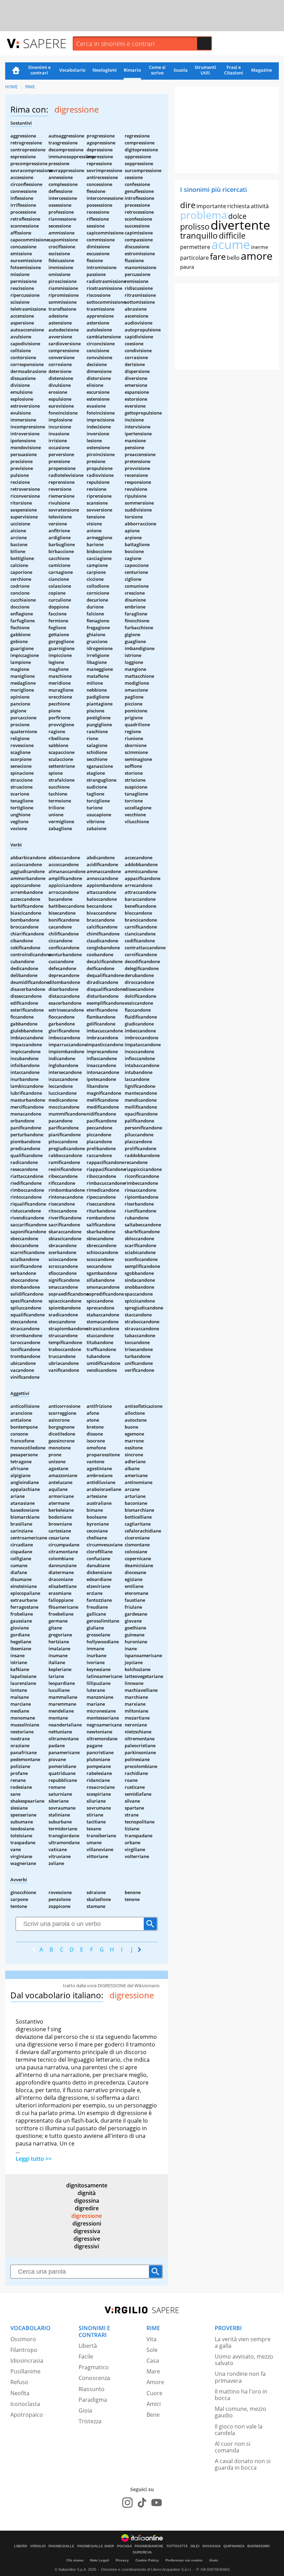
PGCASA (125, 2546)
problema (204, 215)
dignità (87, 2193)
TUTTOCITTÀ (177, 2546)
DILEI (195, 2546)
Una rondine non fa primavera (240, 2377)
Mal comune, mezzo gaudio (241, 2412)
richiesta (238, 206)
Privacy (122, 2560)
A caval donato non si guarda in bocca (243, 2464)
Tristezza (90, 2421)
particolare (194, 258)
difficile (232, 236)
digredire (87, 2208)
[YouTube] (157, 2503)
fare (218, 256)
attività (260, 206)
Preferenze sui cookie (184, 2560)
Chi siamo (75, 2560)
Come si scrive (157, 70)
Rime (30, 87)
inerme (260, 247)
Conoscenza (94, 2378)
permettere (195, 247)
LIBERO (21, 2546)
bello (233, 258)
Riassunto (92, 2389)
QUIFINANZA (234, 2546)
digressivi (87, 2246)
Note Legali (100, 2560)
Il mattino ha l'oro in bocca (241, 2395)
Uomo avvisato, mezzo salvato (244, 2360)
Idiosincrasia (27, 2361)
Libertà (88, 2346)
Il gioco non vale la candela (239, 2430)
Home (16, 71)
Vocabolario (72, 70)
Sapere (45, 43)
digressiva (87, 2231)
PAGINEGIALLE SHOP (96, 2546)
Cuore (154, 2393)
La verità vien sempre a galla (243, 2342)
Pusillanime (25, 2371)
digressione (87, 2216)
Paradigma (93, 2400)
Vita (152, 2339)
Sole (152, 2350)
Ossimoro (23, 2339)
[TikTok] (142, 2503)
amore (257, 256)
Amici (154, 2404)
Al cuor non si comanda (233, 2447)
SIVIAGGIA (211, 2546)
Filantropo (24, 2350)
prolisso (195, 226)
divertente (240, 225)
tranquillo (199, 235)
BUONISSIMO (259, 2546)
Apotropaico (27, 2415)
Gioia (85, 2410)
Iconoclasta (25, 2404)
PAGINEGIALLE (61, 2546)
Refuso (19, 2382)
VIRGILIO (38, 2546)
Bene (153, 2415)
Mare (153, 2371)
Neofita (20, 2393)
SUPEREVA (142, 2552)
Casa (153, 2361)
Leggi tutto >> (34, 2159)
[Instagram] (127, 2503)
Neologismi (105, 70)
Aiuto (214, 2560)
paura (187, 267)
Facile (86, 2356)
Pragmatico (94, 2367)
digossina (87, 2201)
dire (188, 205)
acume (231, 244)
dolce (237, 216)
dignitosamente (87, 2185)
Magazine (261, 70)
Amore (155, 2382)
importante (211, 206)
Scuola (181, 70)
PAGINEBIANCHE (149, 2546)
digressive (87, 2239)
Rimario (132, 70)
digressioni (87, 2223)
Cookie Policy (147, 2560)
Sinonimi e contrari (39, 70)
